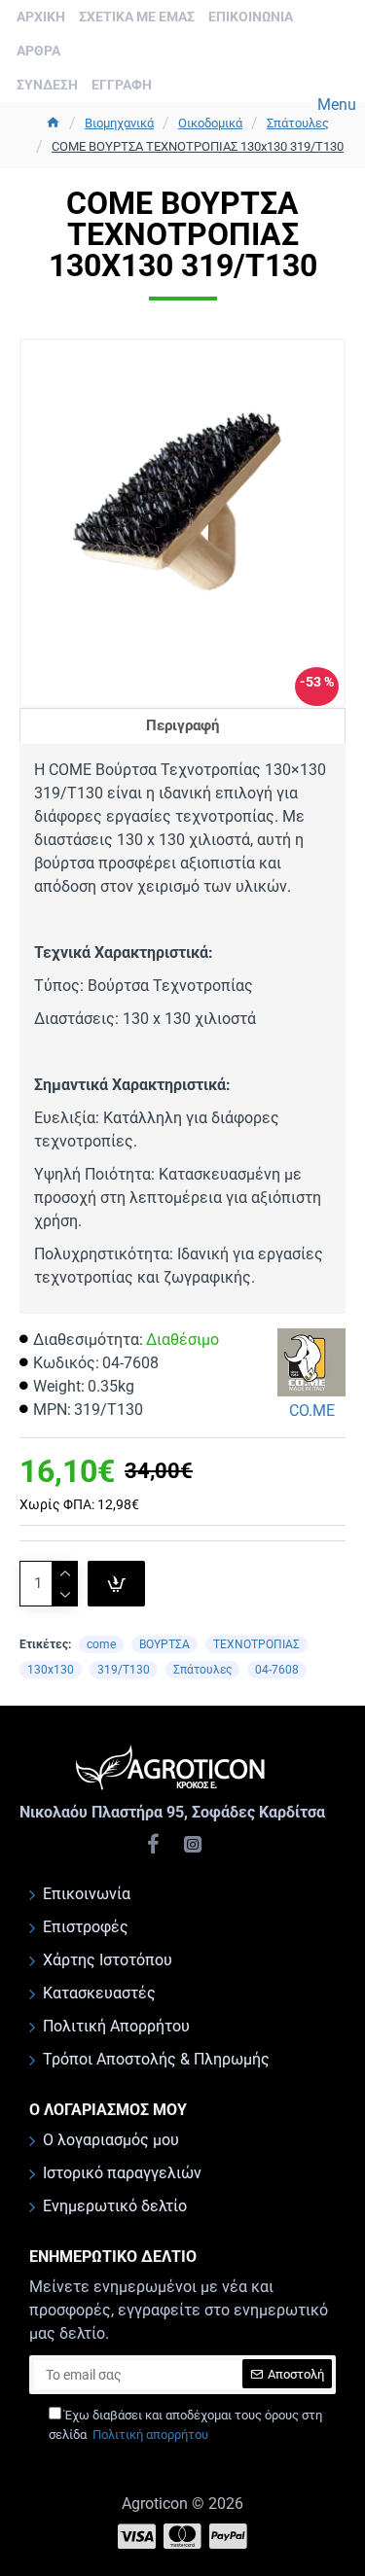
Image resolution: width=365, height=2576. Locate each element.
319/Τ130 (124, 1670)
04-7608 (277, 1670)
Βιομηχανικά (119, 123)
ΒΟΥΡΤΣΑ (164, 1644)
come (101, 1644)
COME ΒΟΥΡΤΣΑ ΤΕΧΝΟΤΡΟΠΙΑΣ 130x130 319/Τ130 (198, 146)
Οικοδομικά (210, 123)
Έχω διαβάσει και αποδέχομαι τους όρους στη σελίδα (185, 2425)
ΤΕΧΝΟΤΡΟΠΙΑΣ (256, 1644)
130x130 (51, 1670)
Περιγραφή (182, 725)
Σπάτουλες (298, 123)
